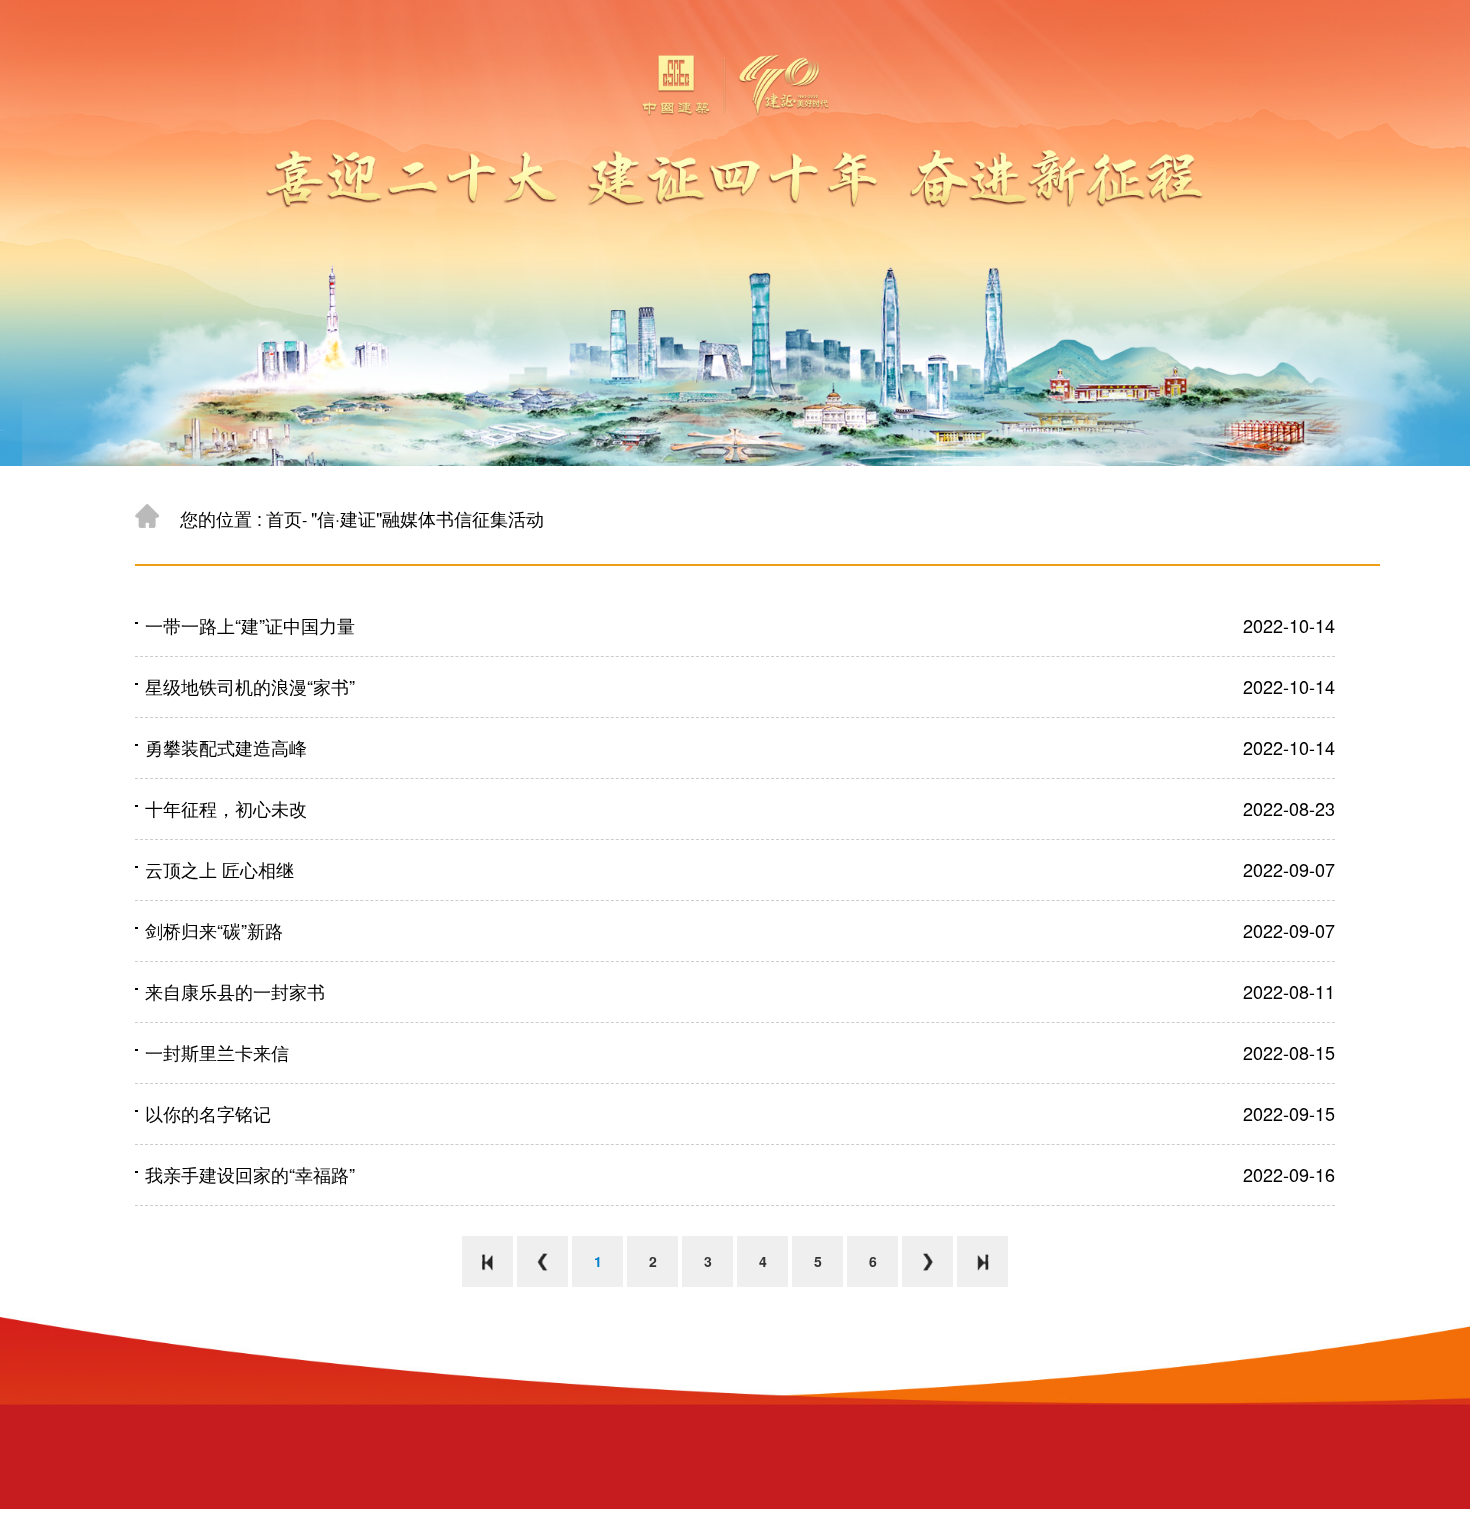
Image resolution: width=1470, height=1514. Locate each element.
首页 (284, 518)
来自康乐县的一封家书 (235, 991)
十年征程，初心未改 (226, 808)
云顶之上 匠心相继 (219, 869)
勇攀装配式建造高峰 (226, 747)
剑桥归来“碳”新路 (214, 930)
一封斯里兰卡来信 (217, 1052)
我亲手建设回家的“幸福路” (250, 1174)
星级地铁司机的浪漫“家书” (250, 686)
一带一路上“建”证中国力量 (250, 625)
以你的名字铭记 (208, 1113)
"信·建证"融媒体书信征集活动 (427, 518)
